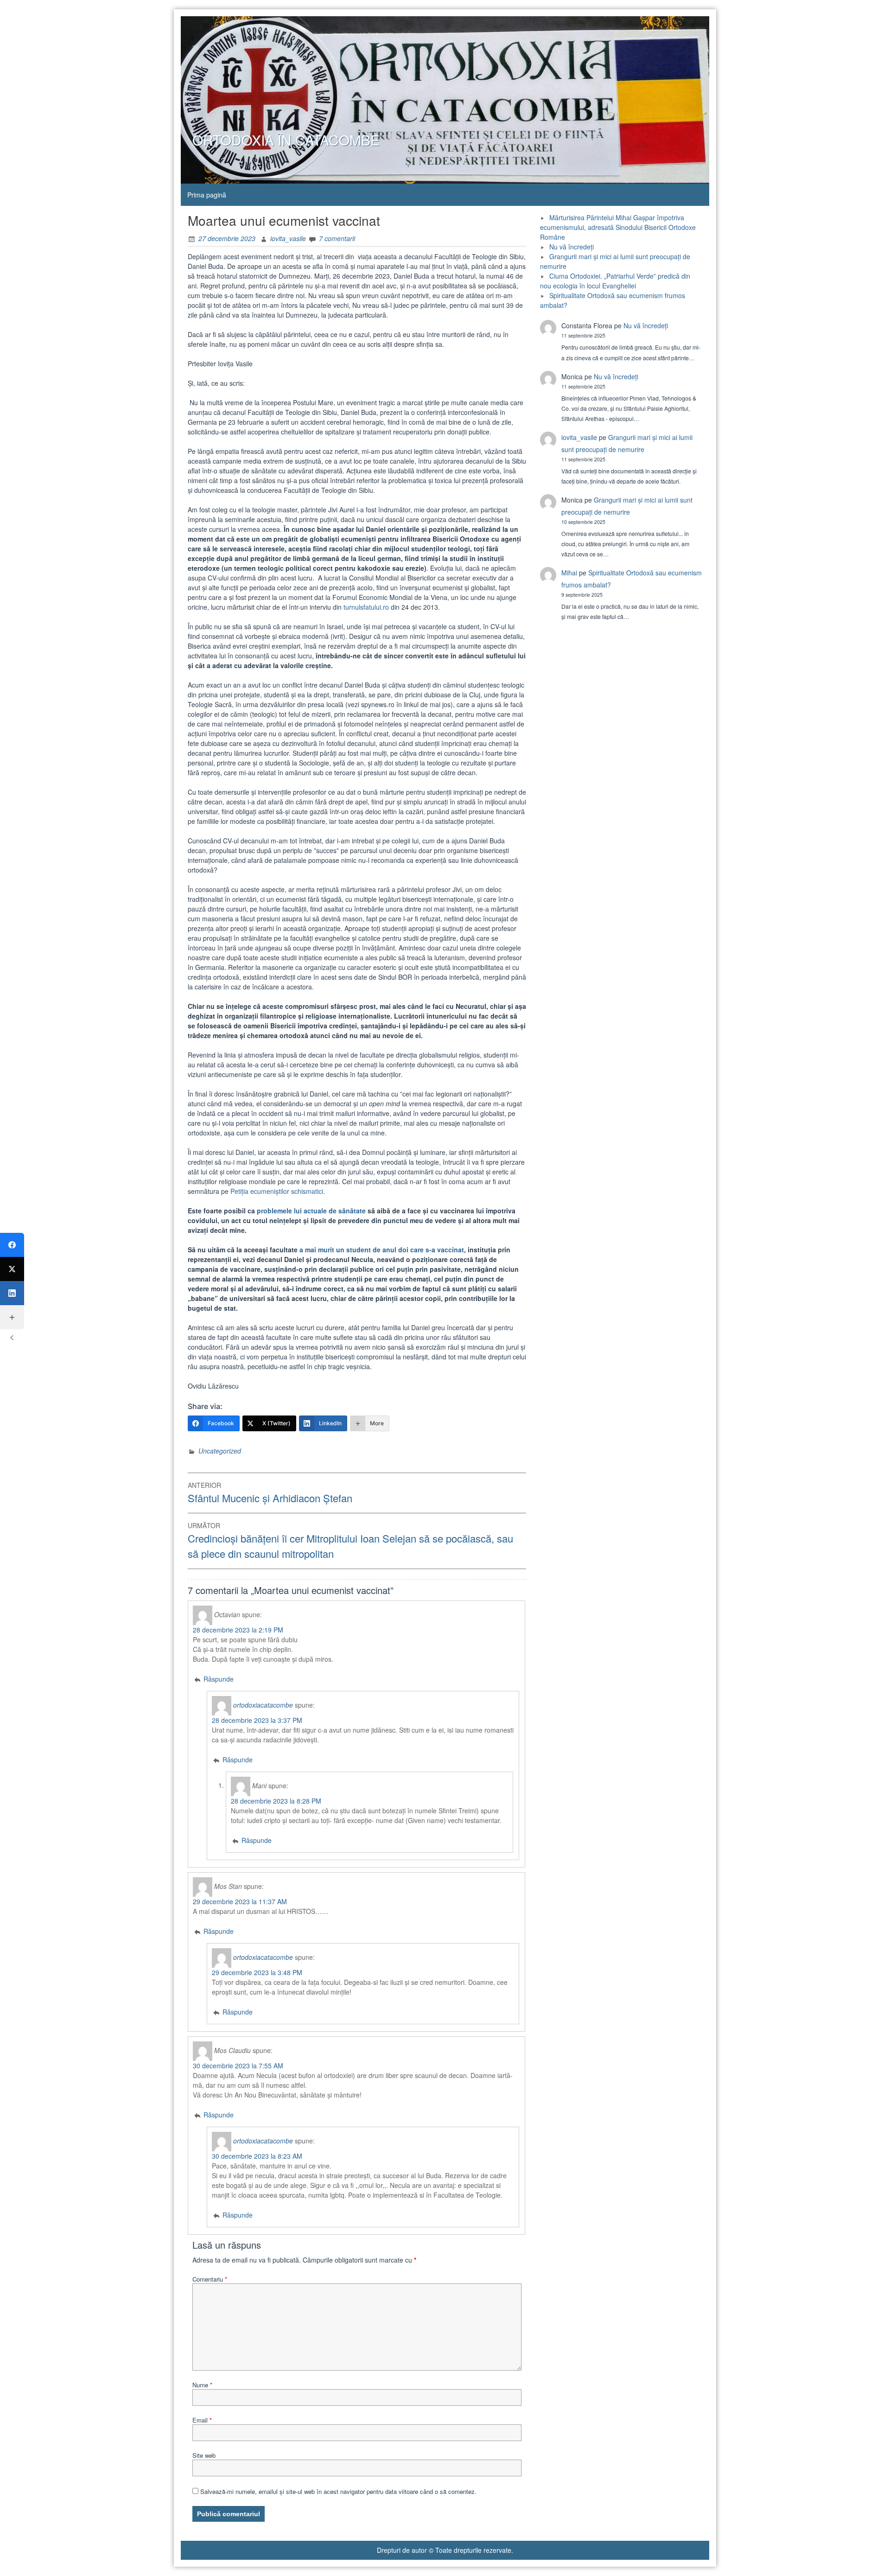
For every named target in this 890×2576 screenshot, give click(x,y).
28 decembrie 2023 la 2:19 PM (238, 1630)
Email (202, 2420)
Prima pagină (207, 195)
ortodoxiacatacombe (263, 1704)
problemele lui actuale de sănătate (311, 1211)
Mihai (569, 573)
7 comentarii (337, 238)
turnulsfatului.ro (366, 607)
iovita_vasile (288, 238)
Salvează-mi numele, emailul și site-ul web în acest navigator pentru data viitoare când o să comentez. (338, 2491)
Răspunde (219, 1679)
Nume (202, 2385)
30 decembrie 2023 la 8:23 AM (257, 2156)
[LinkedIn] (12, 1293)
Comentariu (210, 2279)
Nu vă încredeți (572, 247)
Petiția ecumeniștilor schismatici (277, 1191)
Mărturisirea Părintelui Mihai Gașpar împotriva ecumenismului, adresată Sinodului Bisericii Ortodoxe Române (618, 227)
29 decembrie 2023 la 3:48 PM (257, 1972)
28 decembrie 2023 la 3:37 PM (257, 1720)
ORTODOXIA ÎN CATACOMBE (286, 140)
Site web (204, 2455)
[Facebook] (12, 1245)
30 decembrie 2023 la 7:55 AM (238, 2066)
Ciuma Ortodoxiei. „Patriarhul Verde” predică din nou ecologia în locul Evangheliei (615, 281)
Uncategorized (220, 1451)
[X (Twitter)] (12, 1269)
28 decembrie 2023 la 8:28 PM (276, 1801)
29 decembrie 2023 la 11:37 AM (240, 1901)
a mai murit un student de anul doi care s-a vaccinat (382, 1250)
